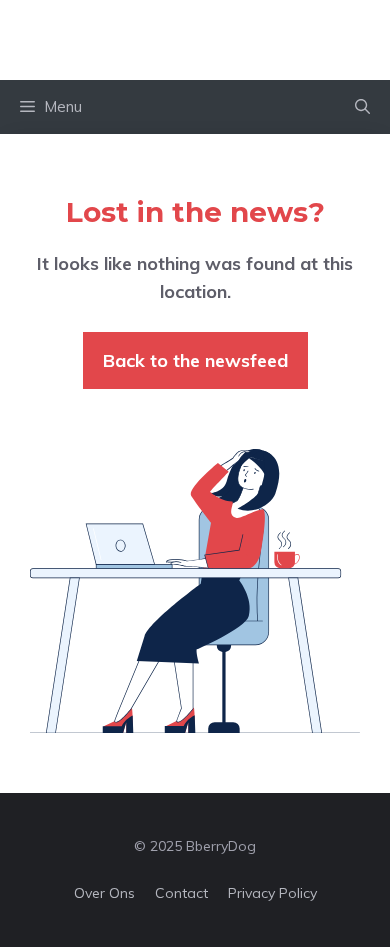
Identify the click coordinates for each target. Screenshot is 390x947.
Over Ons (104, 893)
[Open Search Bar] (362, 107)
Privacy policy (272, 893)
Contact (181, 893)
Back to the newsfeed (195, 360)
